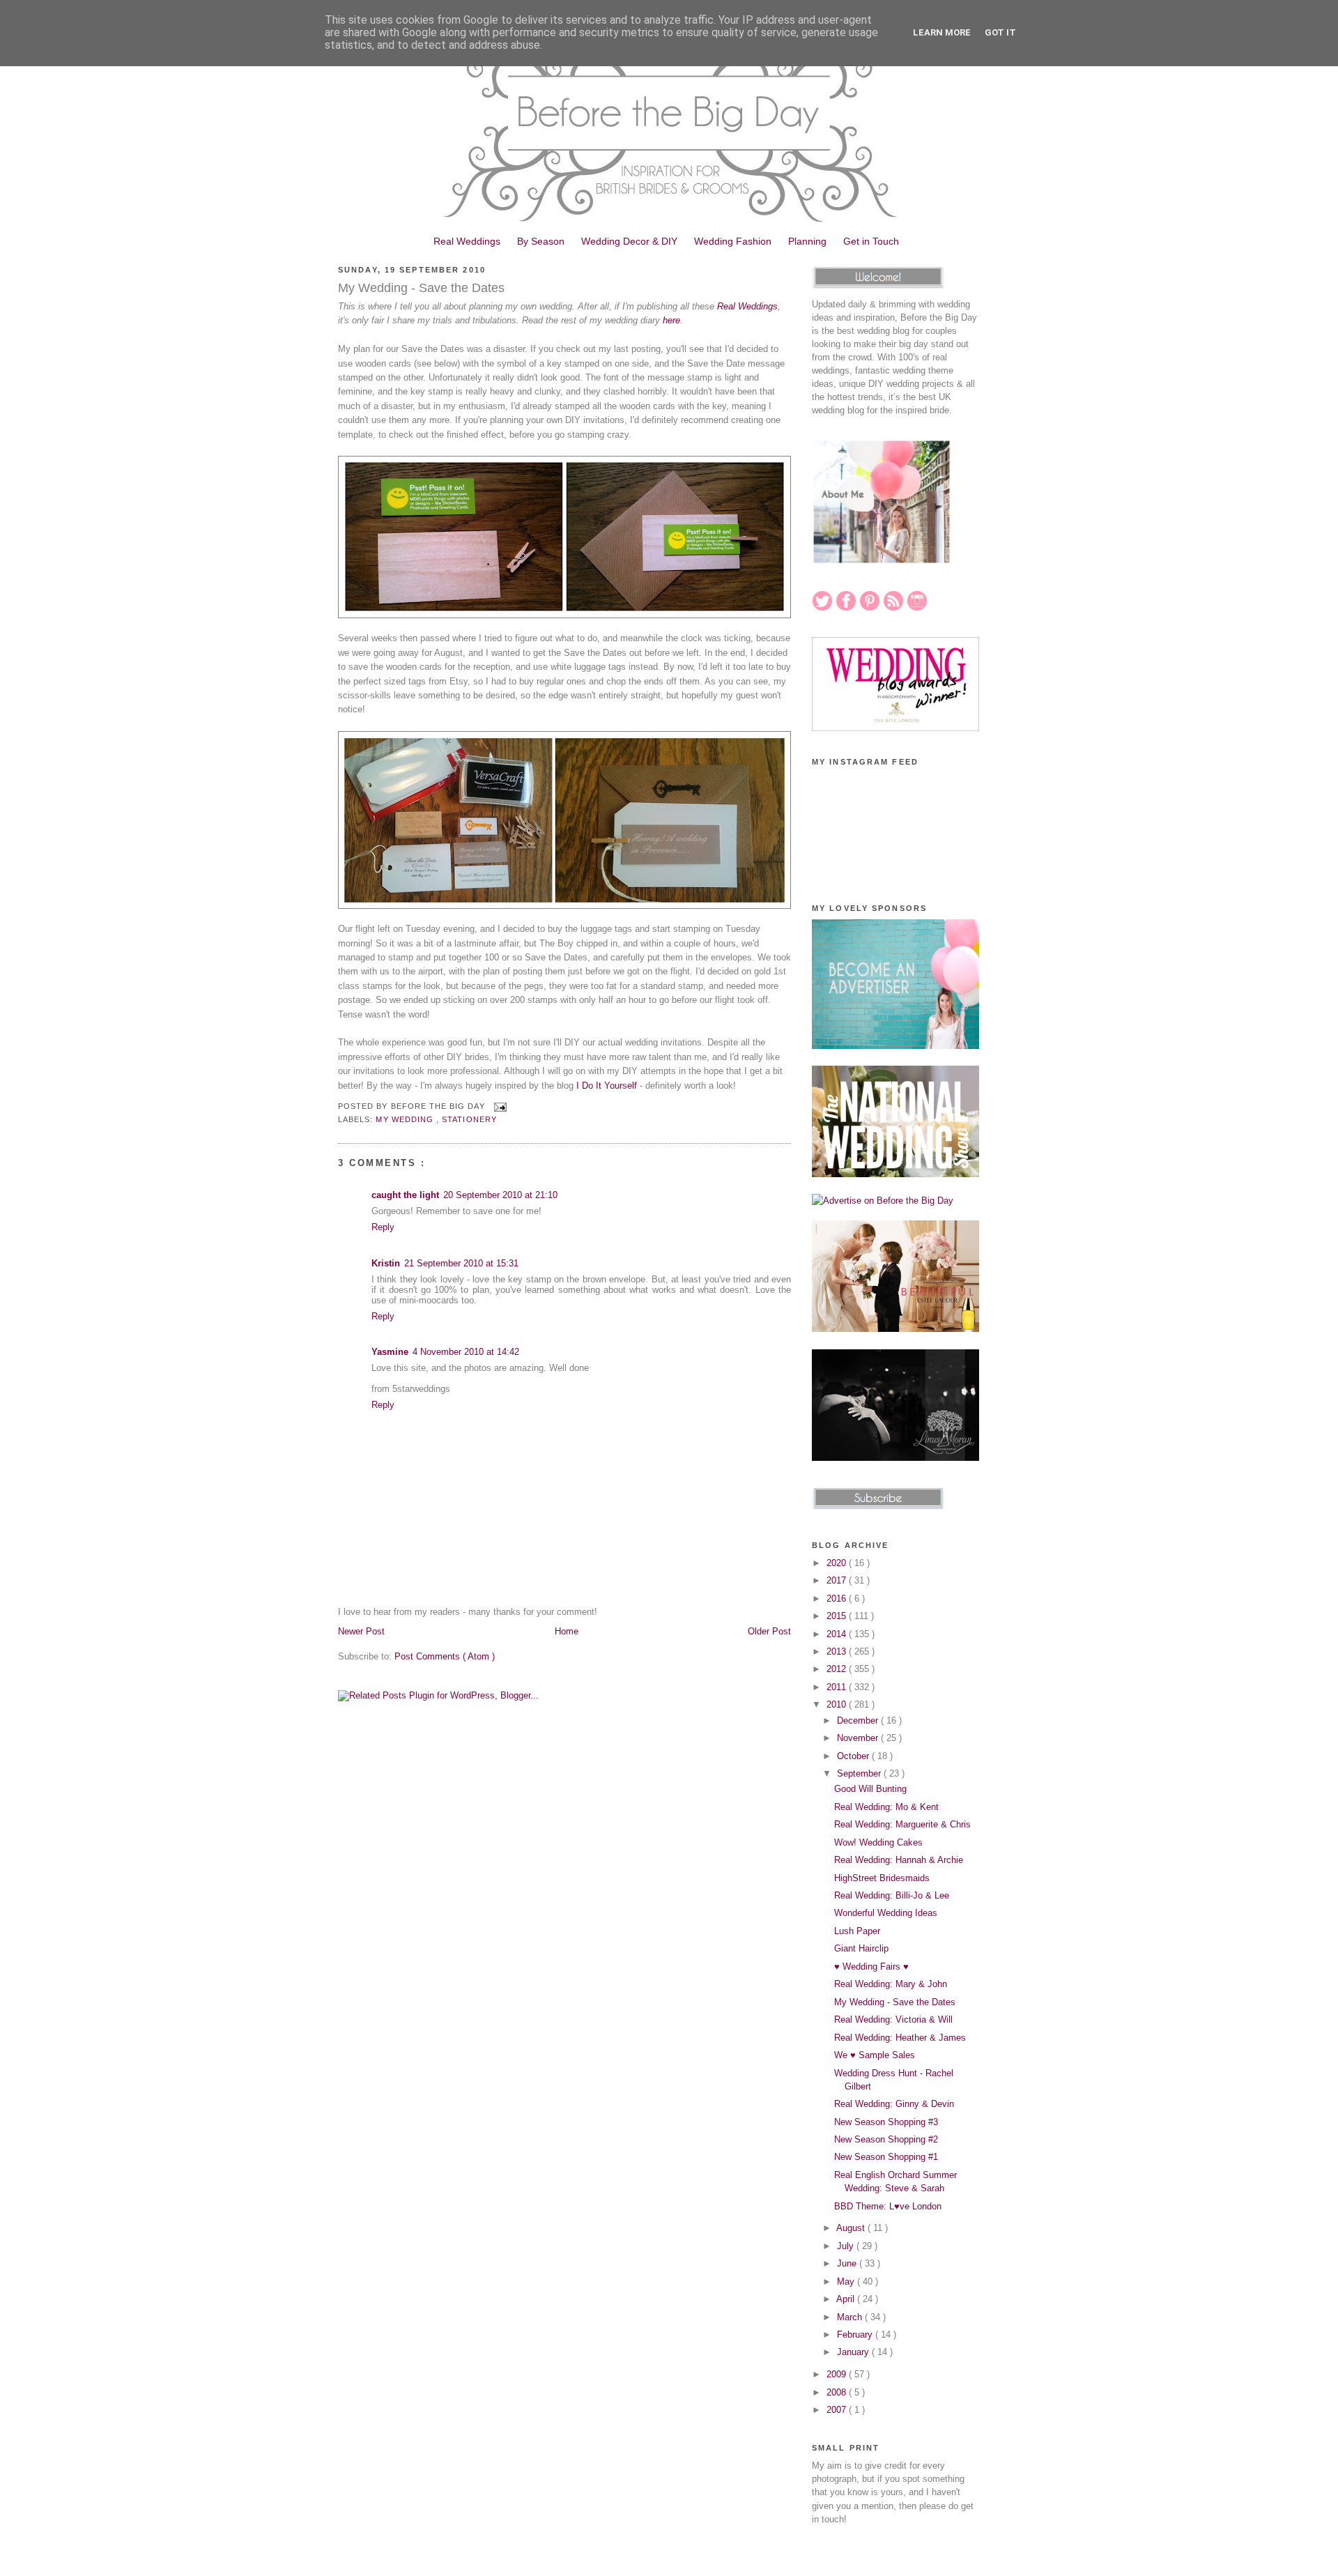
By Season (541, 241)
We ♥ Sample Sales (875, 2055)
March (851, 2317)
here (671, 320)
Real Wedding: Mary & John (891, 1984)
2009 (838, 2374)
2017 (838, 1580)
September (860, 1773)
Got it (1000, 32)
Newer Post (361, 1631)
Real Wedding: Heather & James (900, 2038)
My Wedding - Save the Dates (421, 288)
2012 (838, 1669)
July (847, 2246)
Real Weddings (467, 241)
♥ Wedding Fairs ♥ (871, 1967)
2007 (838, 2410)
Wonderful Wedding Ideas (886, 1913)
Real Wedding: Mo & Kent (886, 1807)
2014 (838, 1634)
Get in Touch (871, 241)
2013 (838, 1651)
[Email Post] (499, 1106)
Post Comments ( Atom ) (445, 1656)
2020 (838, 1563)
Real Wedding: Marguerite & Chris (902, 1824)
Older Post (769, 1631)
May (847, 2282)
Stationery (469, 1119)
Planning (807, 241)
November (859, 1738)
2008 (838, 2392)
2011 (838, 1687)
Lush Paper (857, 1931)
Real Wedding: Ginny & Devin (894, 2104)
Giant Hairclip (861, 1948)
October (854, 1756)
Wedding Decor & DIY (629, 241)
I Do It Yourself (607, 1086)
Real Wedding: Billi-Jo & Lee (892, 1895)
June (848, 2263)
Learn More (942, 32)
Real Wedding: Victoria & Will (893, 2019)
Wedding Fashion (733, 241)
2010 (838, 1704)
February (856, 2334)
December (859, 1720)
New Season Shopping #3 (886, 2122)
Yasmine (390, 1352)
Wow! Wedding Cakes (878, 1842)
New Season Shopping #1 (886, 2157)
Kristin (386, 1263)
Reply (383, 1227)
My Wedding (406, 1119)
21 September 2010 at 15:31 (461, 1263)
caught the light (405, 1195)
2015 (838, 1616)
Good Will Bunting (870, 1789)
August (852, 2228)
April (847, 2299)
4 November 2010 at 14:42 (466, 1352)
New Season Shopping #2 (886, 2139)
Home (567, 1631)
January (854, 2352)
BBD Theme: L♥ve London (888, 2206)
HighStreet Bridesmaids (882, 1878)
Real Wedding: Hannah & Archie (899, 1860)
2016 (838, 1598)
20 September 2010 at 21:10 (500, 1195)
